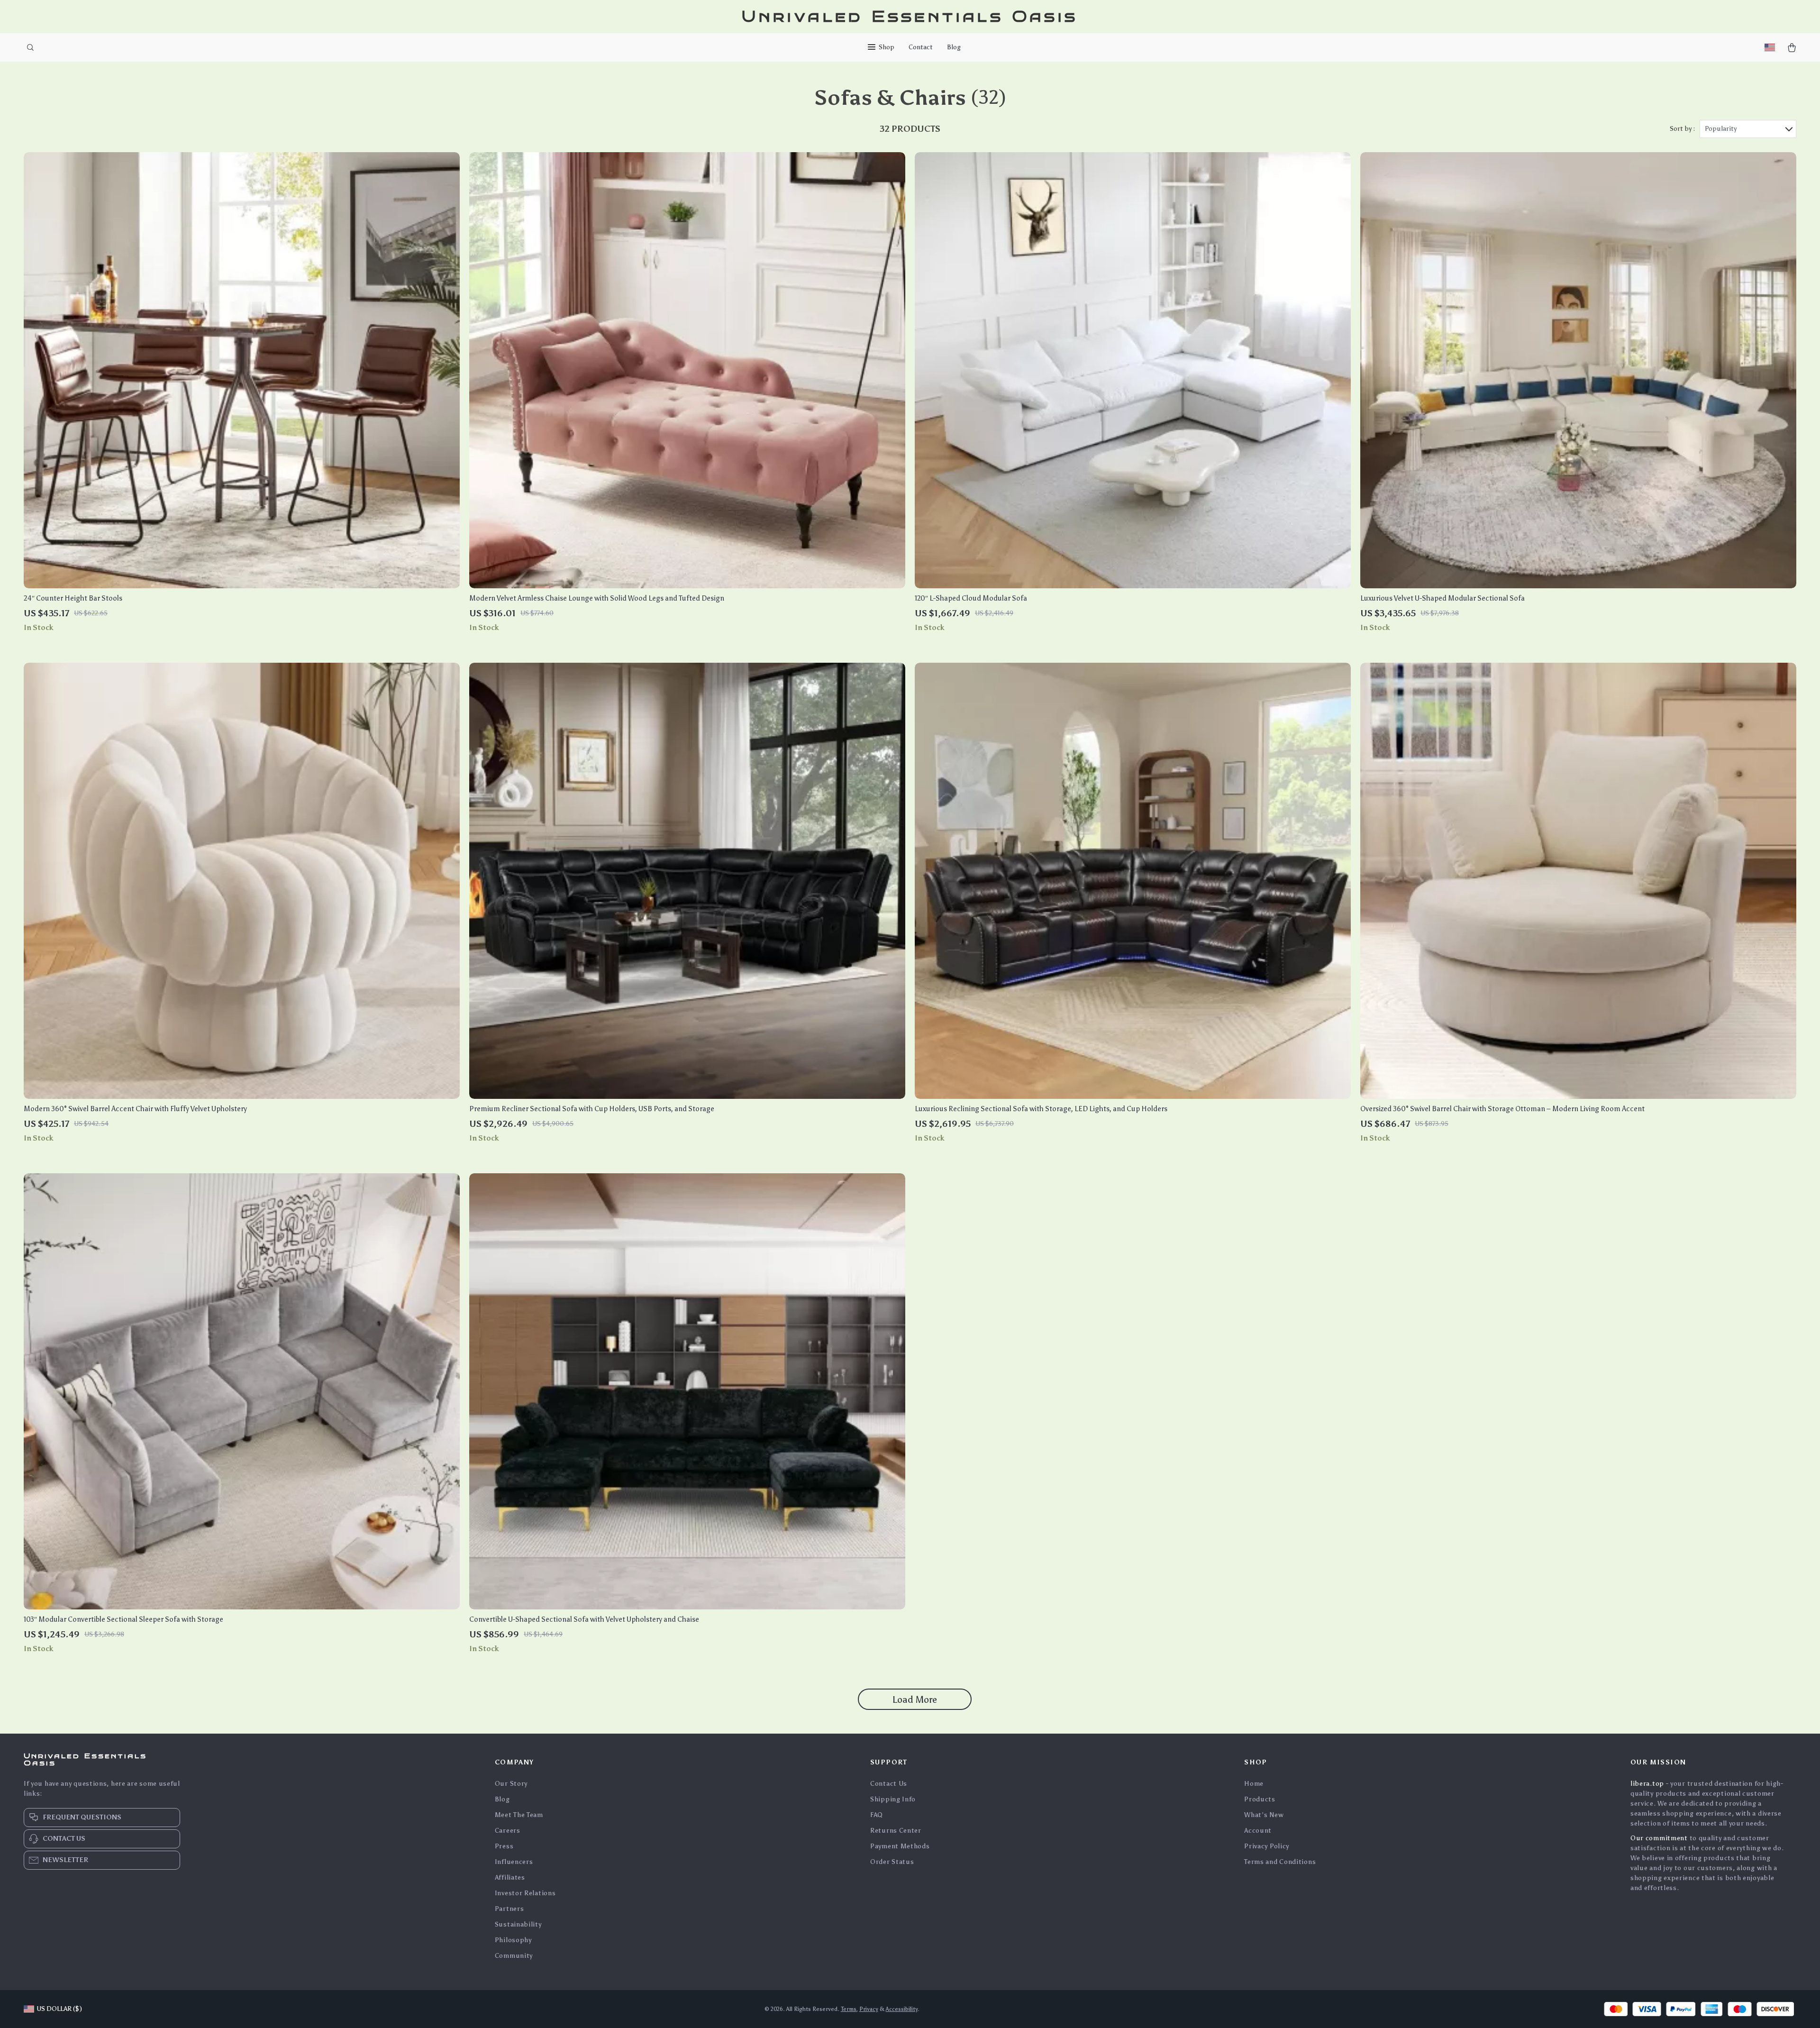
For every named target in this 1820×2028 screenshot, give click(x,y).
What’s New (1264, 1815)
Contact (921, 47)
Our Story (511, 1784)
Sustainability (518, 1924)
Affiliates (510, 1877)
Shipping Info (893, 1799)
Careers (508, 1831)
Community (514, 1956)
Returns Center (896, 1831)
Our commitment (1659, 1838)
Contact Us (889, 1784)
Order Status (892, 1862)
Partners (510, 1909)
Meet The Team (519, 1815)
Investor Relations (525, 1893)
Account (1258, 1831)
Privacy (869, 2009)
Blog (954, 47)
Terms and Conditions (1280, 1862)
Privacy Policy (1267, 1846)
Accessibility (902, 2009)
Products (1260, 1799)
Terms (849, 2009)
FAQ (877, 1815)
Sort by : (1682, 129)
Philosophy (513, 1940)
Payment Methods (900, 1846)
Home (1254, 1784)
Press (504, 1846)
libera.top (1647, 1784)
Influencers (514, 1862)
